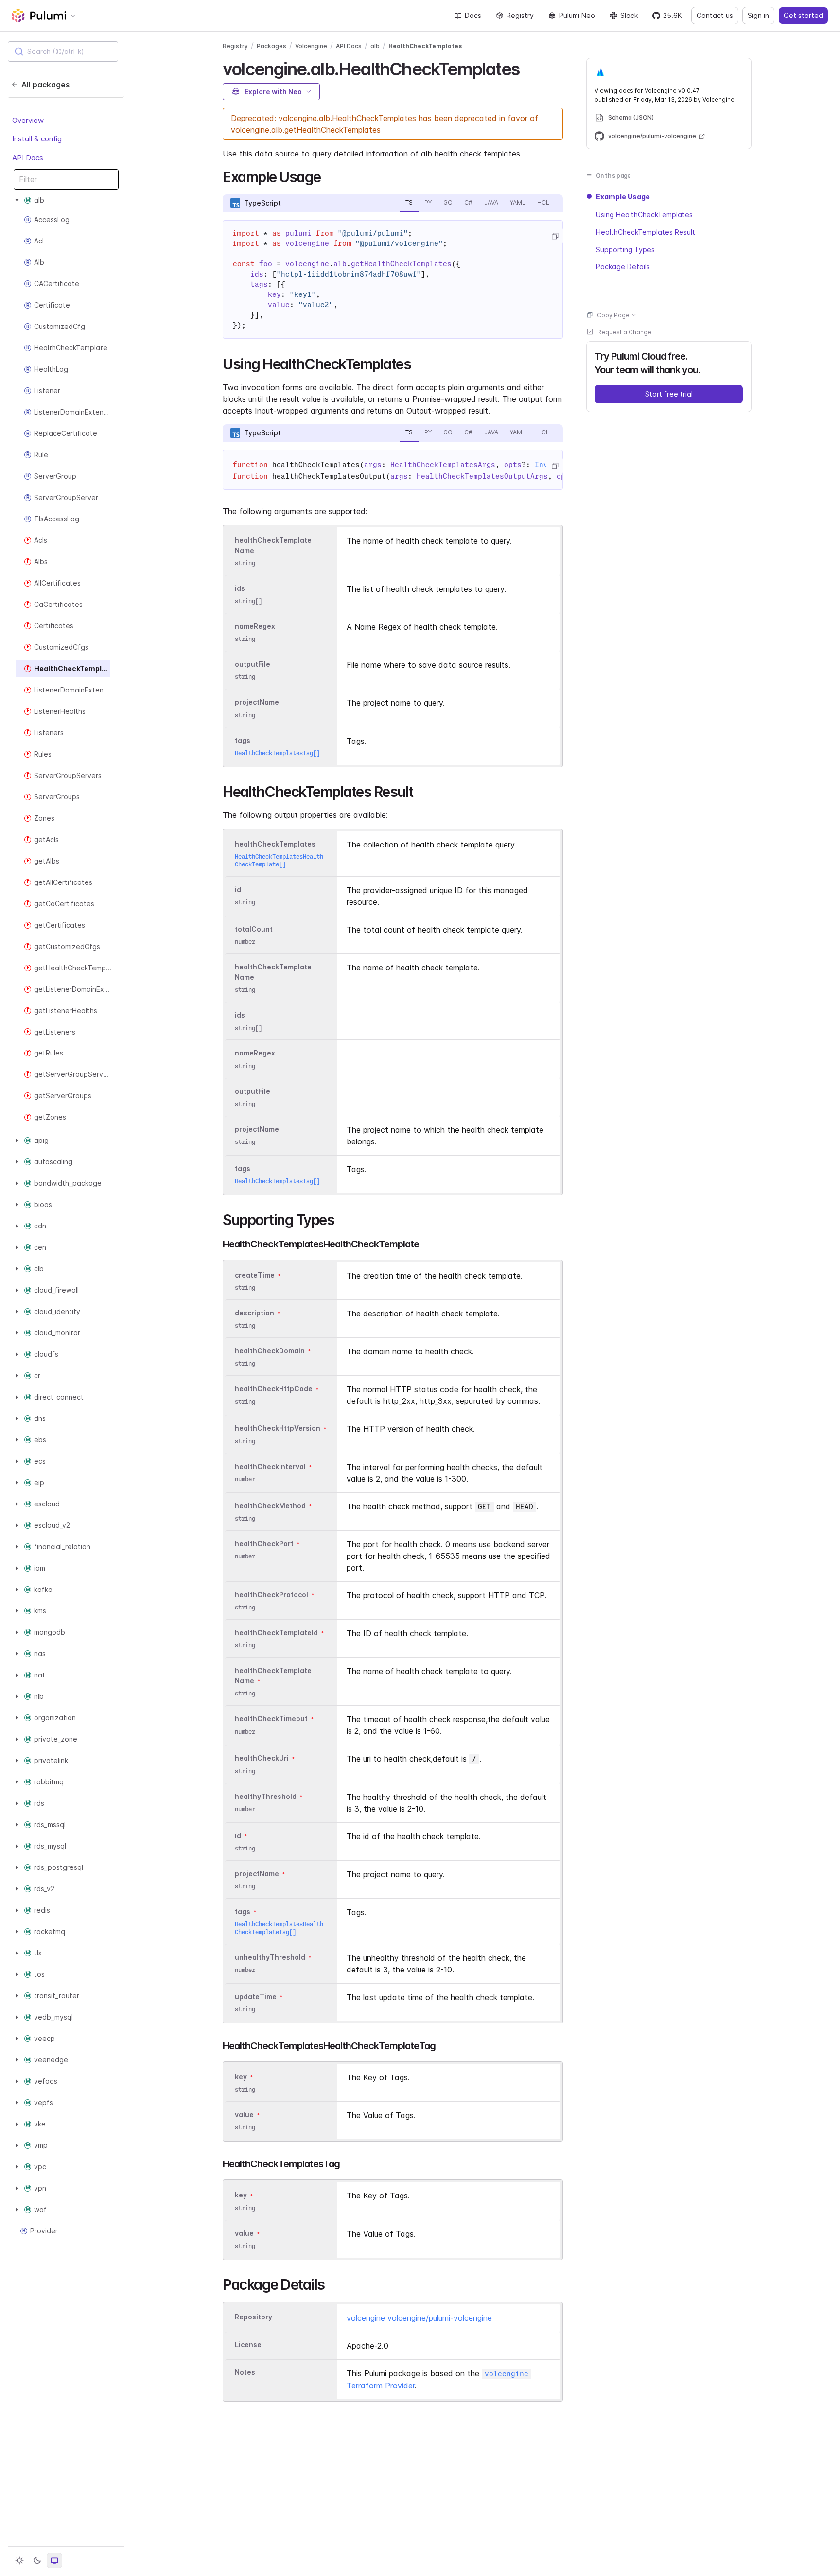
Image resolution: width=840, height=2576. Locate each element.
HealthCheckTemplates (425, 46)
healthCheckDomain (270, 1351)
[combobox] (63, 52)
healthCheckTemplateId (276, 1633)
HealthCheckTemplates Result (646, 232)
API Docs (28, 158)
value (244, 2115)
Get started (803, 15)
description (254, 1313)
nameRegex (255, 626)
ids (240, 588)
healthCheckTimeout (271, 1719)
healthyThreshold (266, 1796)
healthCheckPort (264, 1544)
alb (375, 46)
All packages (45, 85)
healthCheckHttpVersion (278, 1428)
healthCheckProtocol (271, 1595)
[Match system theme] (54, 2560)
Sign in (758, 15)
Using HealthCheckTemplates (644, 214)
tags (243, 740)
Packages (271, 46)
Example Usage (623, 197)
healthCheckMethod (270, 1506)
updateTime (256, 1997)
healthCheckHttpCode (274, 1389)
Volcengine (311, 46)
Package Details (623, 267)
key (241, 2077)
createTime (255, 1275)
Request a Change (624, 332)
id (238, 890)
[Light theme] (19, 2560)
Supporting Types (625, 249)
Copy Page (613, 315)
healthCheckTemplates (275, 844)
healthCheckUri (262, 1758)
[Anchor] (528, 68)
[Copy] (555, 236)
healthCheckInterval (270, 1466)
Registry (520, 15)
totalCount (254, 929)
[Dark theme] (37, 2560)
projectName (257, 702)
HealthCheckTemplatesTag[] (277, 753)
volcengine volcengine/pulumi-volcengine (419, 2318)
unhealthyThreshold (270, 1957)
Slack (629, 15)
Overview (28, 120)
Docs (473, 15)
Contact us (715, 15)
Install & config (37, 139)
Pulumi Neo (577, 15)
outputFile (253, 664)
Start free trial (669, 393)
